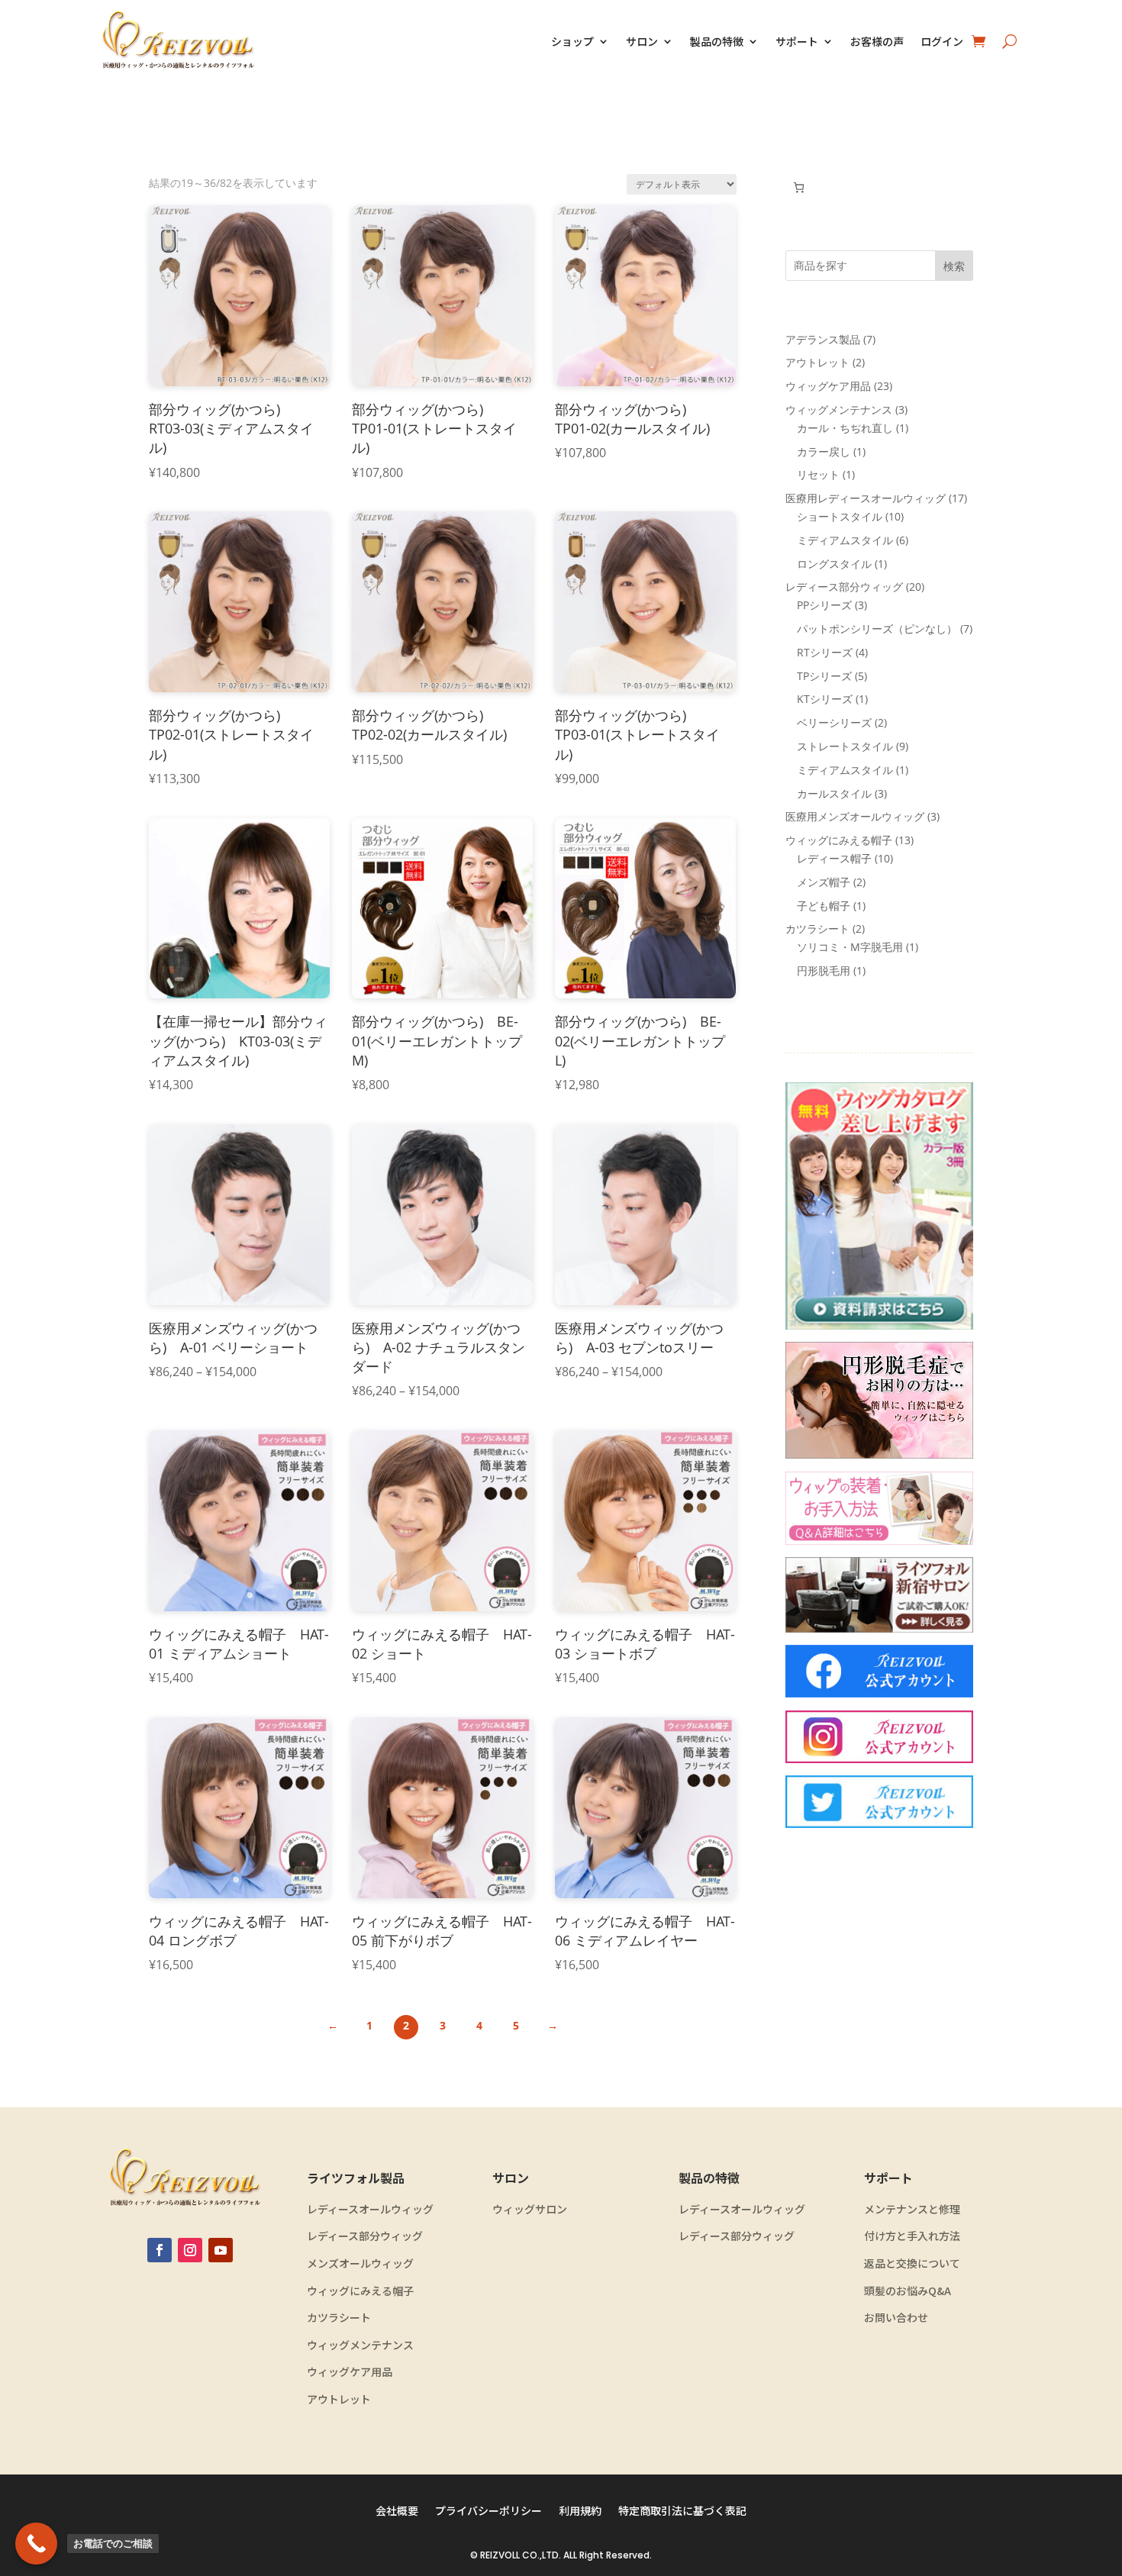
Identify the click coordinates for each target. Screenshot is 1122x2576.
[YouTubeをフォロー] (221, 2250)
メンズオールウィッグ (360, 2263)
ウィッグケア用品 (350, 2372)
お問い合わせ (896, 2318)
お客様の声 (877, 41)
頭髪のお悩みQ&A (908, 2291)
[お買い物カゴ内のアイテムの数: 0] (799, 187)
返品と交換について (912, 2263)
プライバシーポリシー (488, 2512)
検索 (954, 266)
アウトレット (339, 2399)
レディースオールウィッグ (370, 2209)
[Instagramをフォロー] (190, 2250)
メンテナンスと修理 (912, 2209)
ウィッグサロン (530, 2209)
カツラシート (339, 2318)
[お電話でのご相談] (36, 2544)
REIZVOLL (500, 2555)
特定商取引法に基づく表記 (682, 2512)
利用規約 (580, 2512)
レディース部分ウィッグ (365, 2236)
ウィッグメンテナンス (360, 2345)
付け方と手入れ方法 (912, 2236)
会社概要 (397, 2512)
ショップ (572, 41)
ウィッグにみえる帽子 (360, 2291)
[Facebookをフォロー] (160, 2250)
